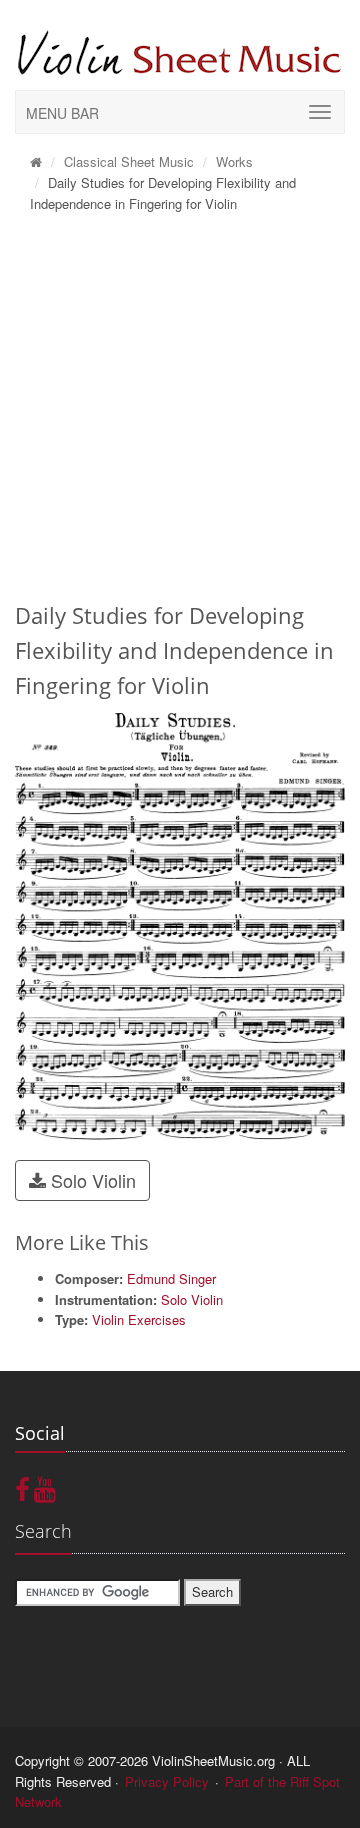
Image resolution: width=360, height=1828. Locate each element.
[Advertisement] (180, 413)
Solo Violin (91, 1180)
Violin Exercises (139, 1319)
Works (234, 161)
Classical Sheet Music (129, 161)
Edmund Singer (171, 1278)
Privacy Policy (167, 1781)
